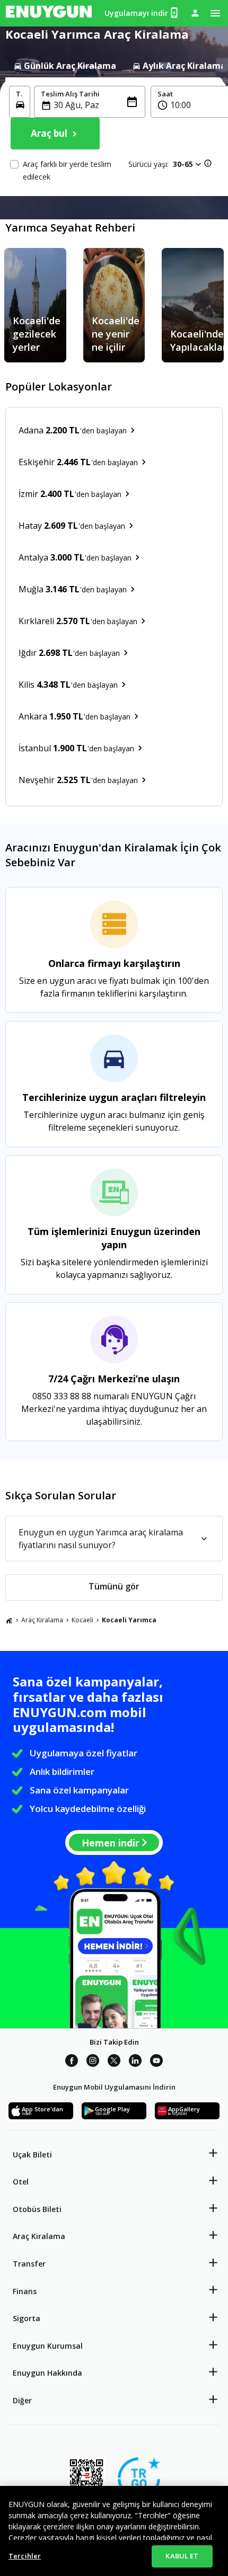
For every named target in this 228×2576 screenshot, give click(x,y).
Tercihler (25, 2556)
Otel (21, 2182)
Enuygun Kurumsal (48, 2346)
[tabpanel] (114, 137)
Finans (25, 2291)
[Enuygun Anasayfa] (49, 13)
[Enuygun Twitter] (114, 2062)
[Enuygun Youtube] (156, 2062)
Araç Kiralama (42, 1620)
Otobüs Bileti (37, 2209)
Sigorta (27, 2318)
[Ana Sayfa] (9, 1620)
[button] (188, 164)
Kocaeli (82, 1620)
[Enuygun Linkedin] (135, 2062)
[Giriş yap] (195, 13)
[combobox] (96, 105)
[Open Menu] (215, 13)
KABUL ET (182, 2556)
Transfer (29, 2264)
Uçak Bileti (32, 2155)
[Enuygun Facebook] (72, 2062)
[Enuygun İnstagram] (93, 2062)
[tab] (65, 66)
